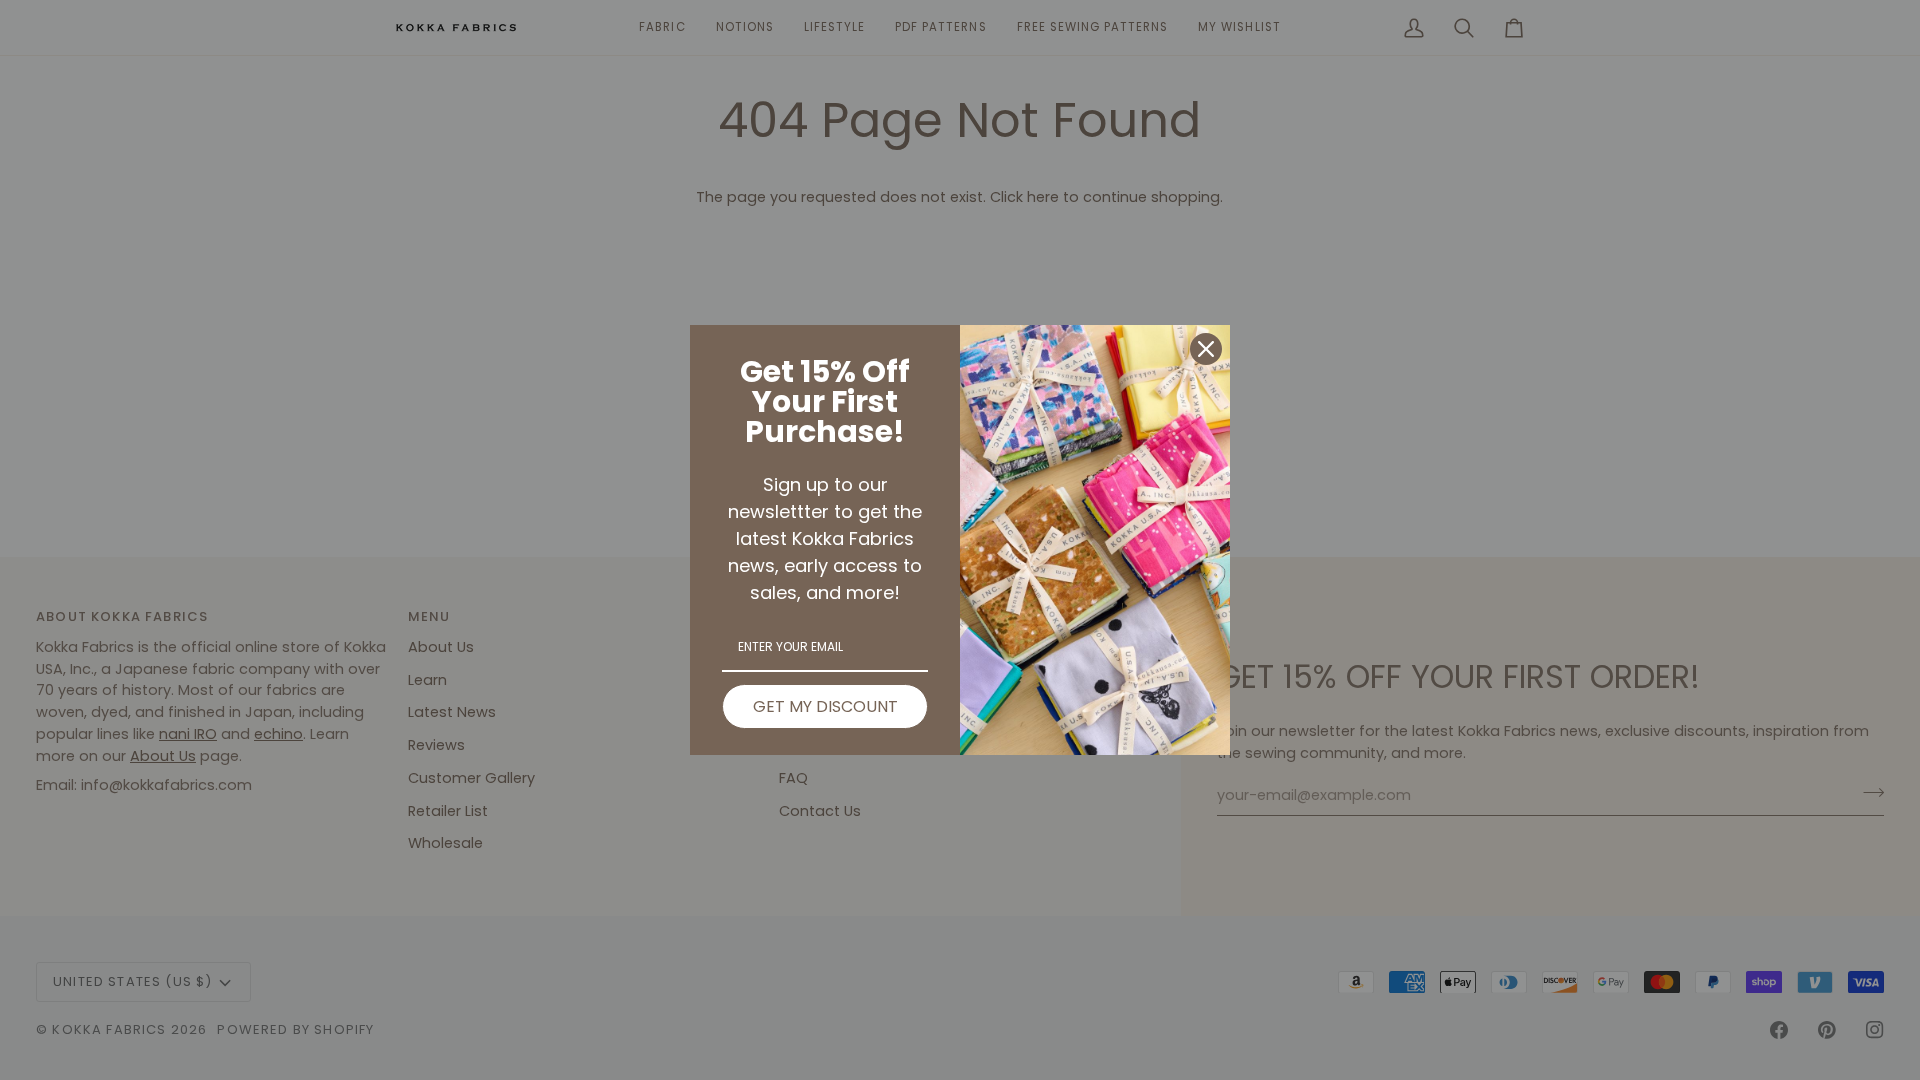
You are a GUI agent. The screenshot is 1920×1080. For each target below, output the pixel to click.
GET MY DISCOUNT (825, 706)
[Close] (1206, 349)
